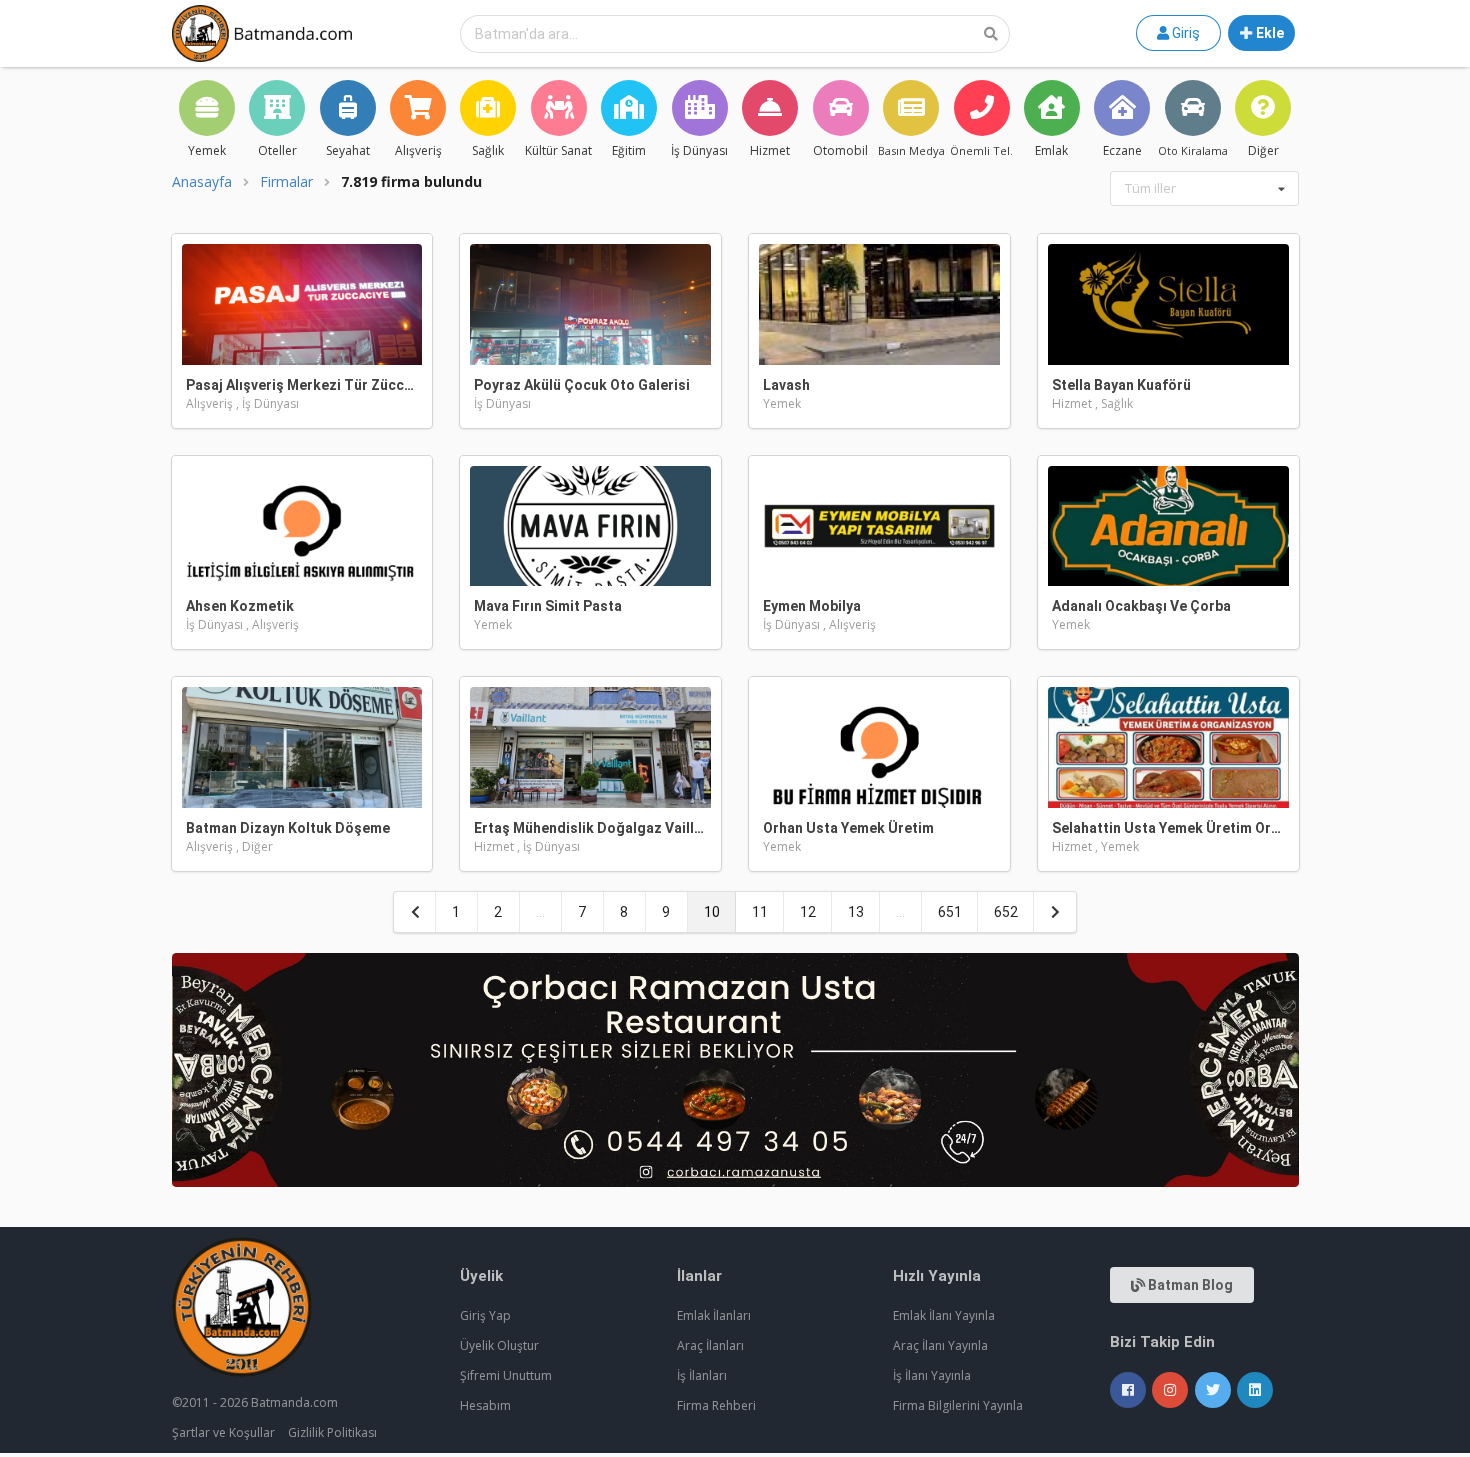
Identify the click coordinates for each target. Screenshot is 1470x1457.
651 (950, 912)
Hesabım (485, 1405)
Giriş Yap (485, 1315)
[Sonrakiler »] (1055, 912)
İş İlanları (702, 1375)
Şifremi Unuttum (506, 1375)
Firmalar (286, 182)
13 (856, 912)
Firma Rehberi (716, 1405)
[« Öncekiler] (415, 912)
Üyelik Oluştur (499, 1345)
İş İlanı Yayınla (932, 1375)
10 (712, 912)
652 (1006, 912)
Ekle (1268, 33)
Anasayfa (202, 182)
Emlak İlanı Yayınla (944, 1315)
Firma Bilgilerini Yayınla (958, 1405)
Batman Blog (1189, 1285)
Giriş (1184, 33)
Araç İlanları (710, 1345)
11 (760, 912)
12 (808, 912)
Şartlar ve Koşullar (223, 1432)
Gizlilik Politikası (332, 1432)
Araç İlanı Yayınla (940, 1345)
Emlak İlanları (714, 1315)
